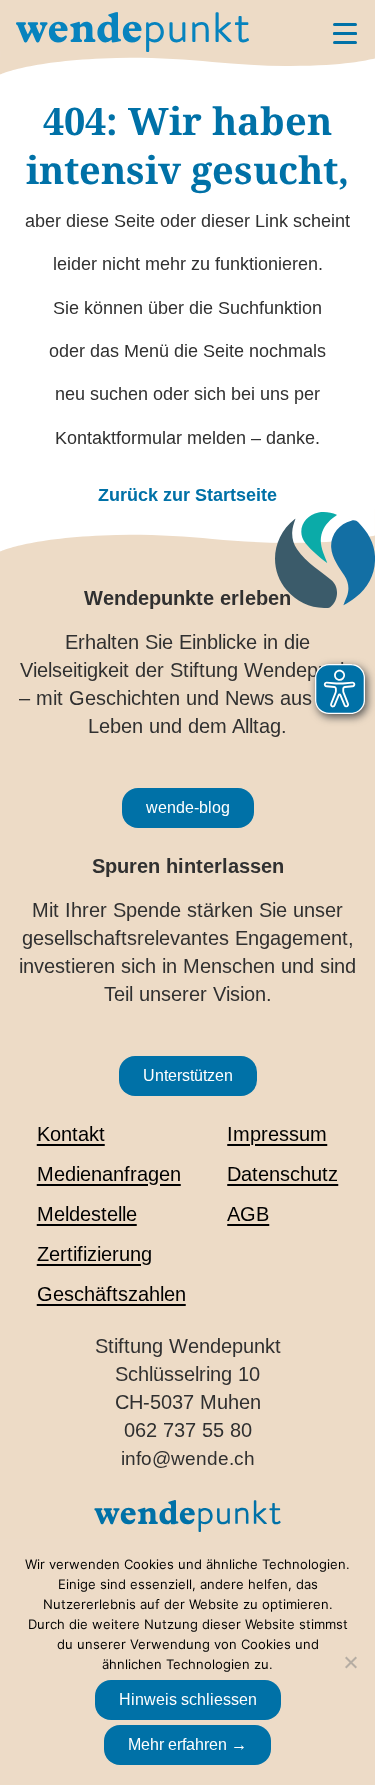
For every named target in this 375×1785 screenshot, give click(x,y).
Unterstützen (188, 1075)
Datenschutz (282, 1174)
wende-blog (188, 807)
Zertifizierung (94, 1254)
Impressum (277, 1134)
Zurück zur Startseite (187, 495)
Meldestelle (87, 1214)
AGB (248, 1214)
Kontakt (71, 1134)
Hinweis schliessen (188, 1699)
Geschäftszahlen (111, 1294)
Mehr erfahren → (187, 1744)
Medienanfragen (109, 1174)
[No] (350, 1662)
